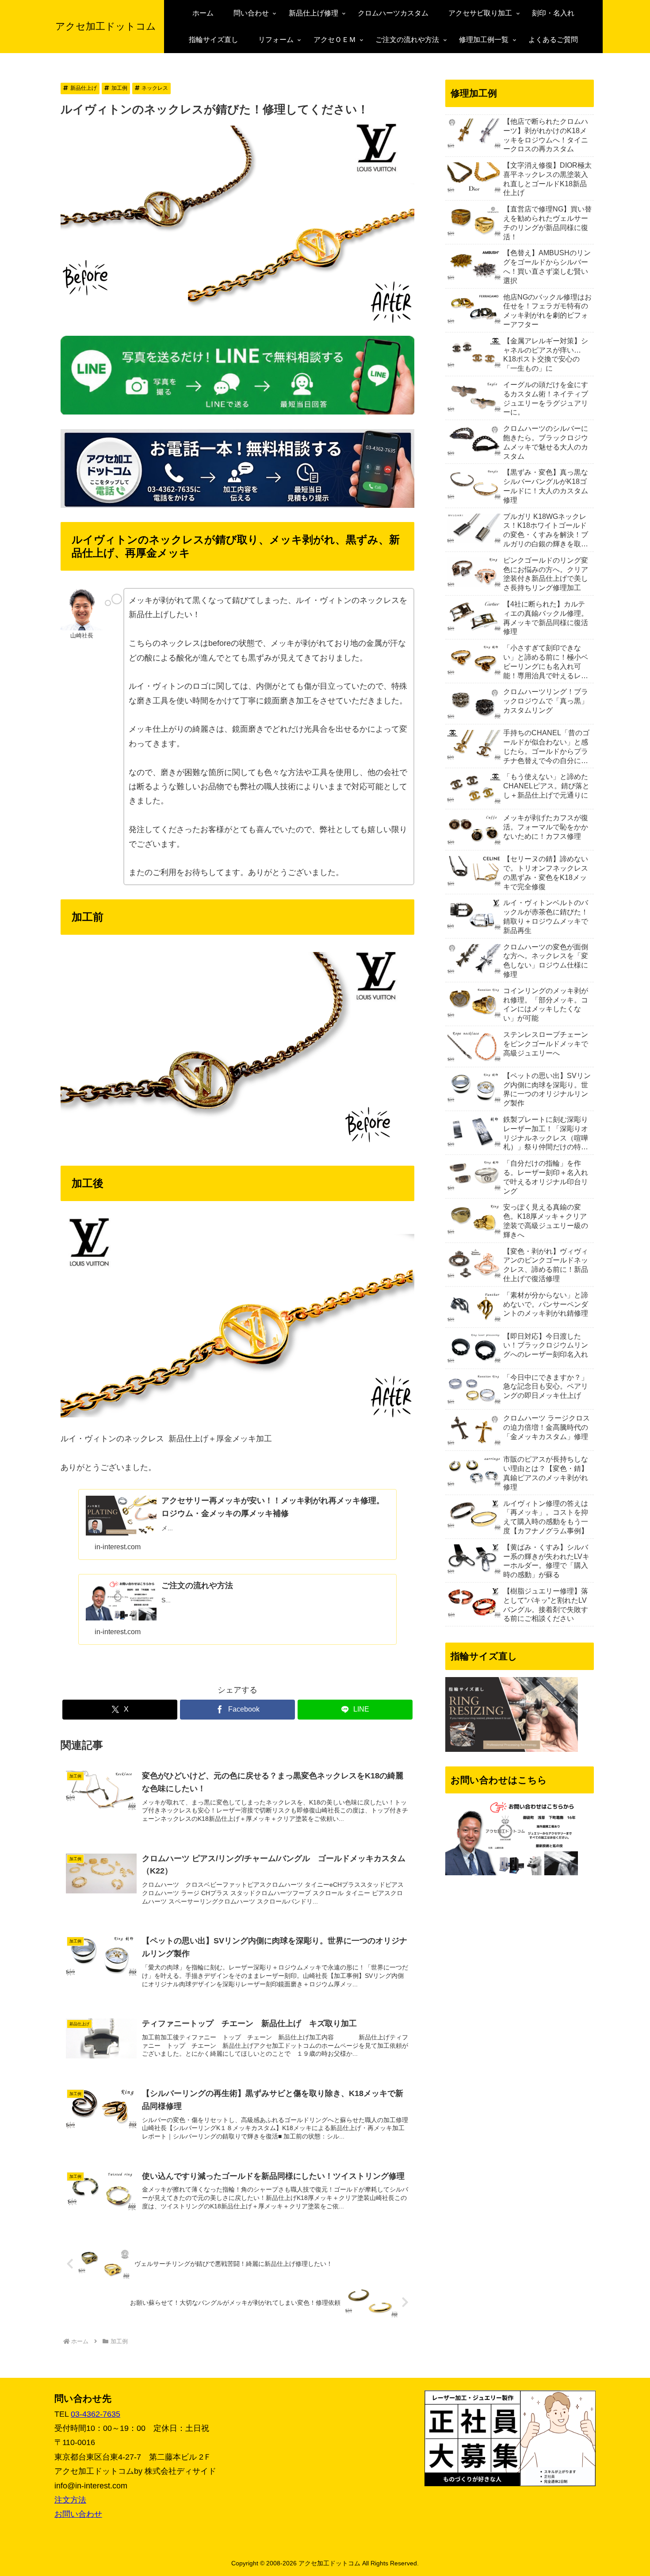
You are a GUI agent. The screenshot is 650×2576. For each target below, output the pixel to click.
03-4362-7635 (96, 2414)
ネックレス (155, 88)
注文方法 (70, 2500)
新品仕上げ (84, 88)
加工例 (119, 88)
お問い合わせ (78, 2514)
